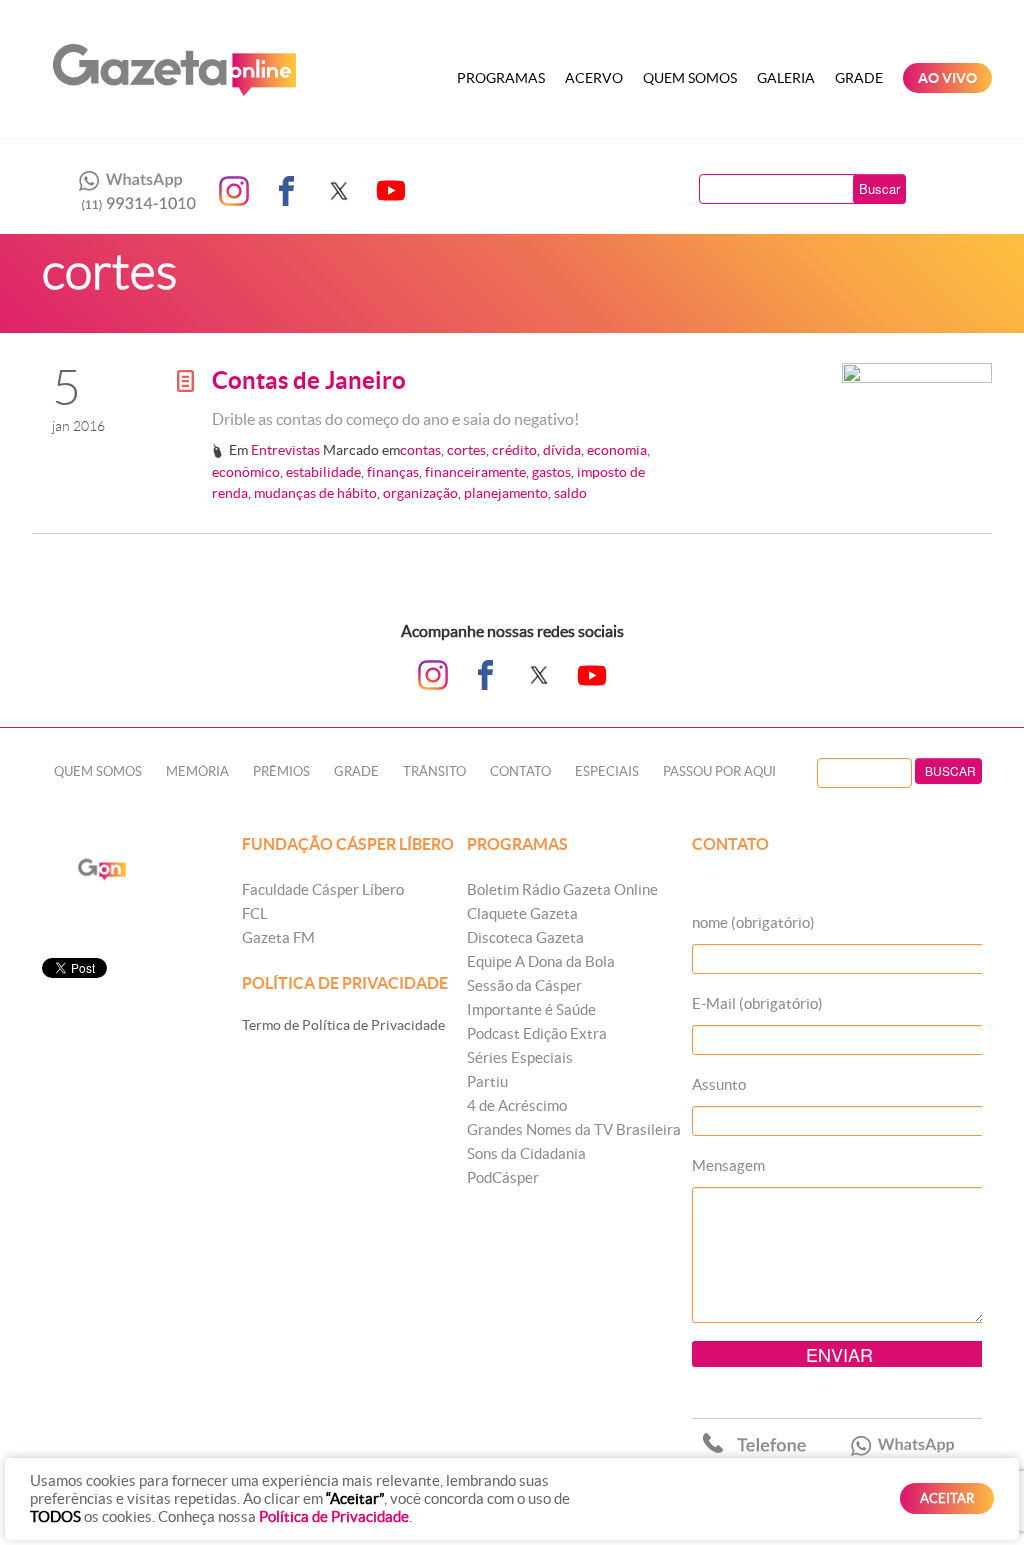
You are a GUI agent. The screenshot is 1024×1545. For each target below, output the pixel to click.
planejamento (506, 493)
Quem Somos (690, 78)
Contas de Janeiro (309, 380)
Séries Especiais (520, 1057)
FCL (255, 913)
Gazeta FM (278, 937)
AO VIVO (947, 78)
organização (420, 493)
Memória (197, 771)
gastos (551, 472)
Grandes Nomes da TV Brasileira (574, 1129)
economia (617, 450)
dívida (562, 450)
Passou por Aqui (719, 771)
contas (420, 450)
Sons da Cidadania (526, 1153)
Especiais (607, 771)
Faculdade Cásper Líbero (323, 889)
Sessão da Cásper (524, 985)
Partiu (487, 1081)
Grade (859, 78)
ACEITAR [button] (947, 1498)
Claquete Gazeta (522, 913)
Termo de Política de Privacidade (343, 1025)
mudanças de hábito (315, 493)
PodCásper (503, 1177)
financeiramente (475, 472)
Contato (520, 771)
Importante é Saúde (531, 1009)
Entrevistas (285, 450)
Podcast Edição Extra (537, 1033)
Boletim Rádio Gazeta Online (562, 889)
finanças (393, 472)
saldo (570, 493)
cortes (466, 450)
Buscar (879, 188)
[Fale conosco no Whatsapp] (132, 191)
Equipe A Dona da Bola (541, 961)
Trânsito (434, 771)
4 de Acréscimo (517, 1105)
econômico (246, 472)
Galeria (786, 78)
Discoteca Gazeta (525, 937)
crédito (514, 450)
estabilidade (323, 472)
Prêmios (281, 771)
